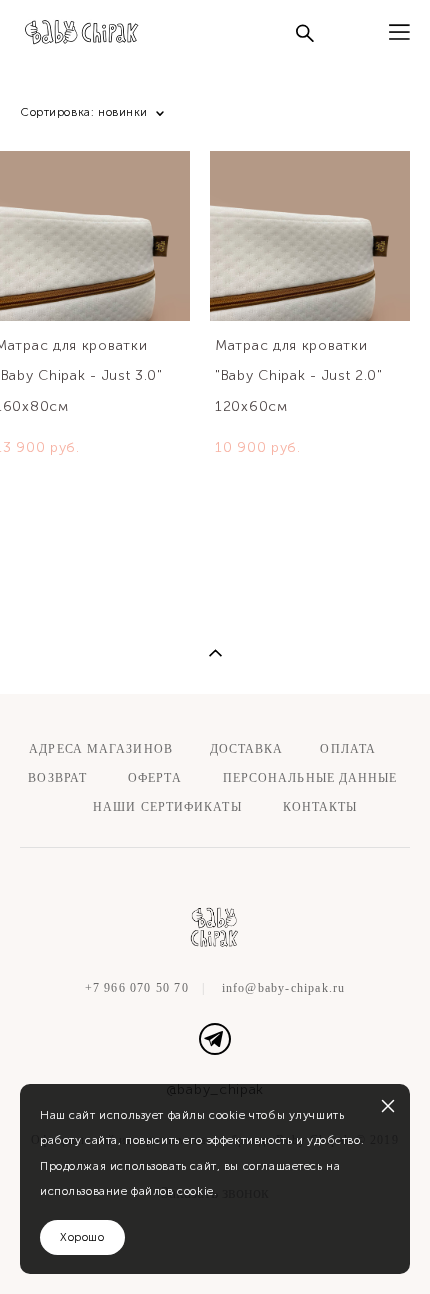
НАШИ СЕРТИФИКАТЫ (167, 807)
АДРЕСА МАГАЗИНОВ (99, 749)
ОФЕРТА (155, 778)
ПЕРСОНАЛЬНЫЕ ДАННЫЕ (310, 778)
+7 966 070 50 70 (137, 988)
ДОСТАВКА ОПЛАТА (293, 749)
